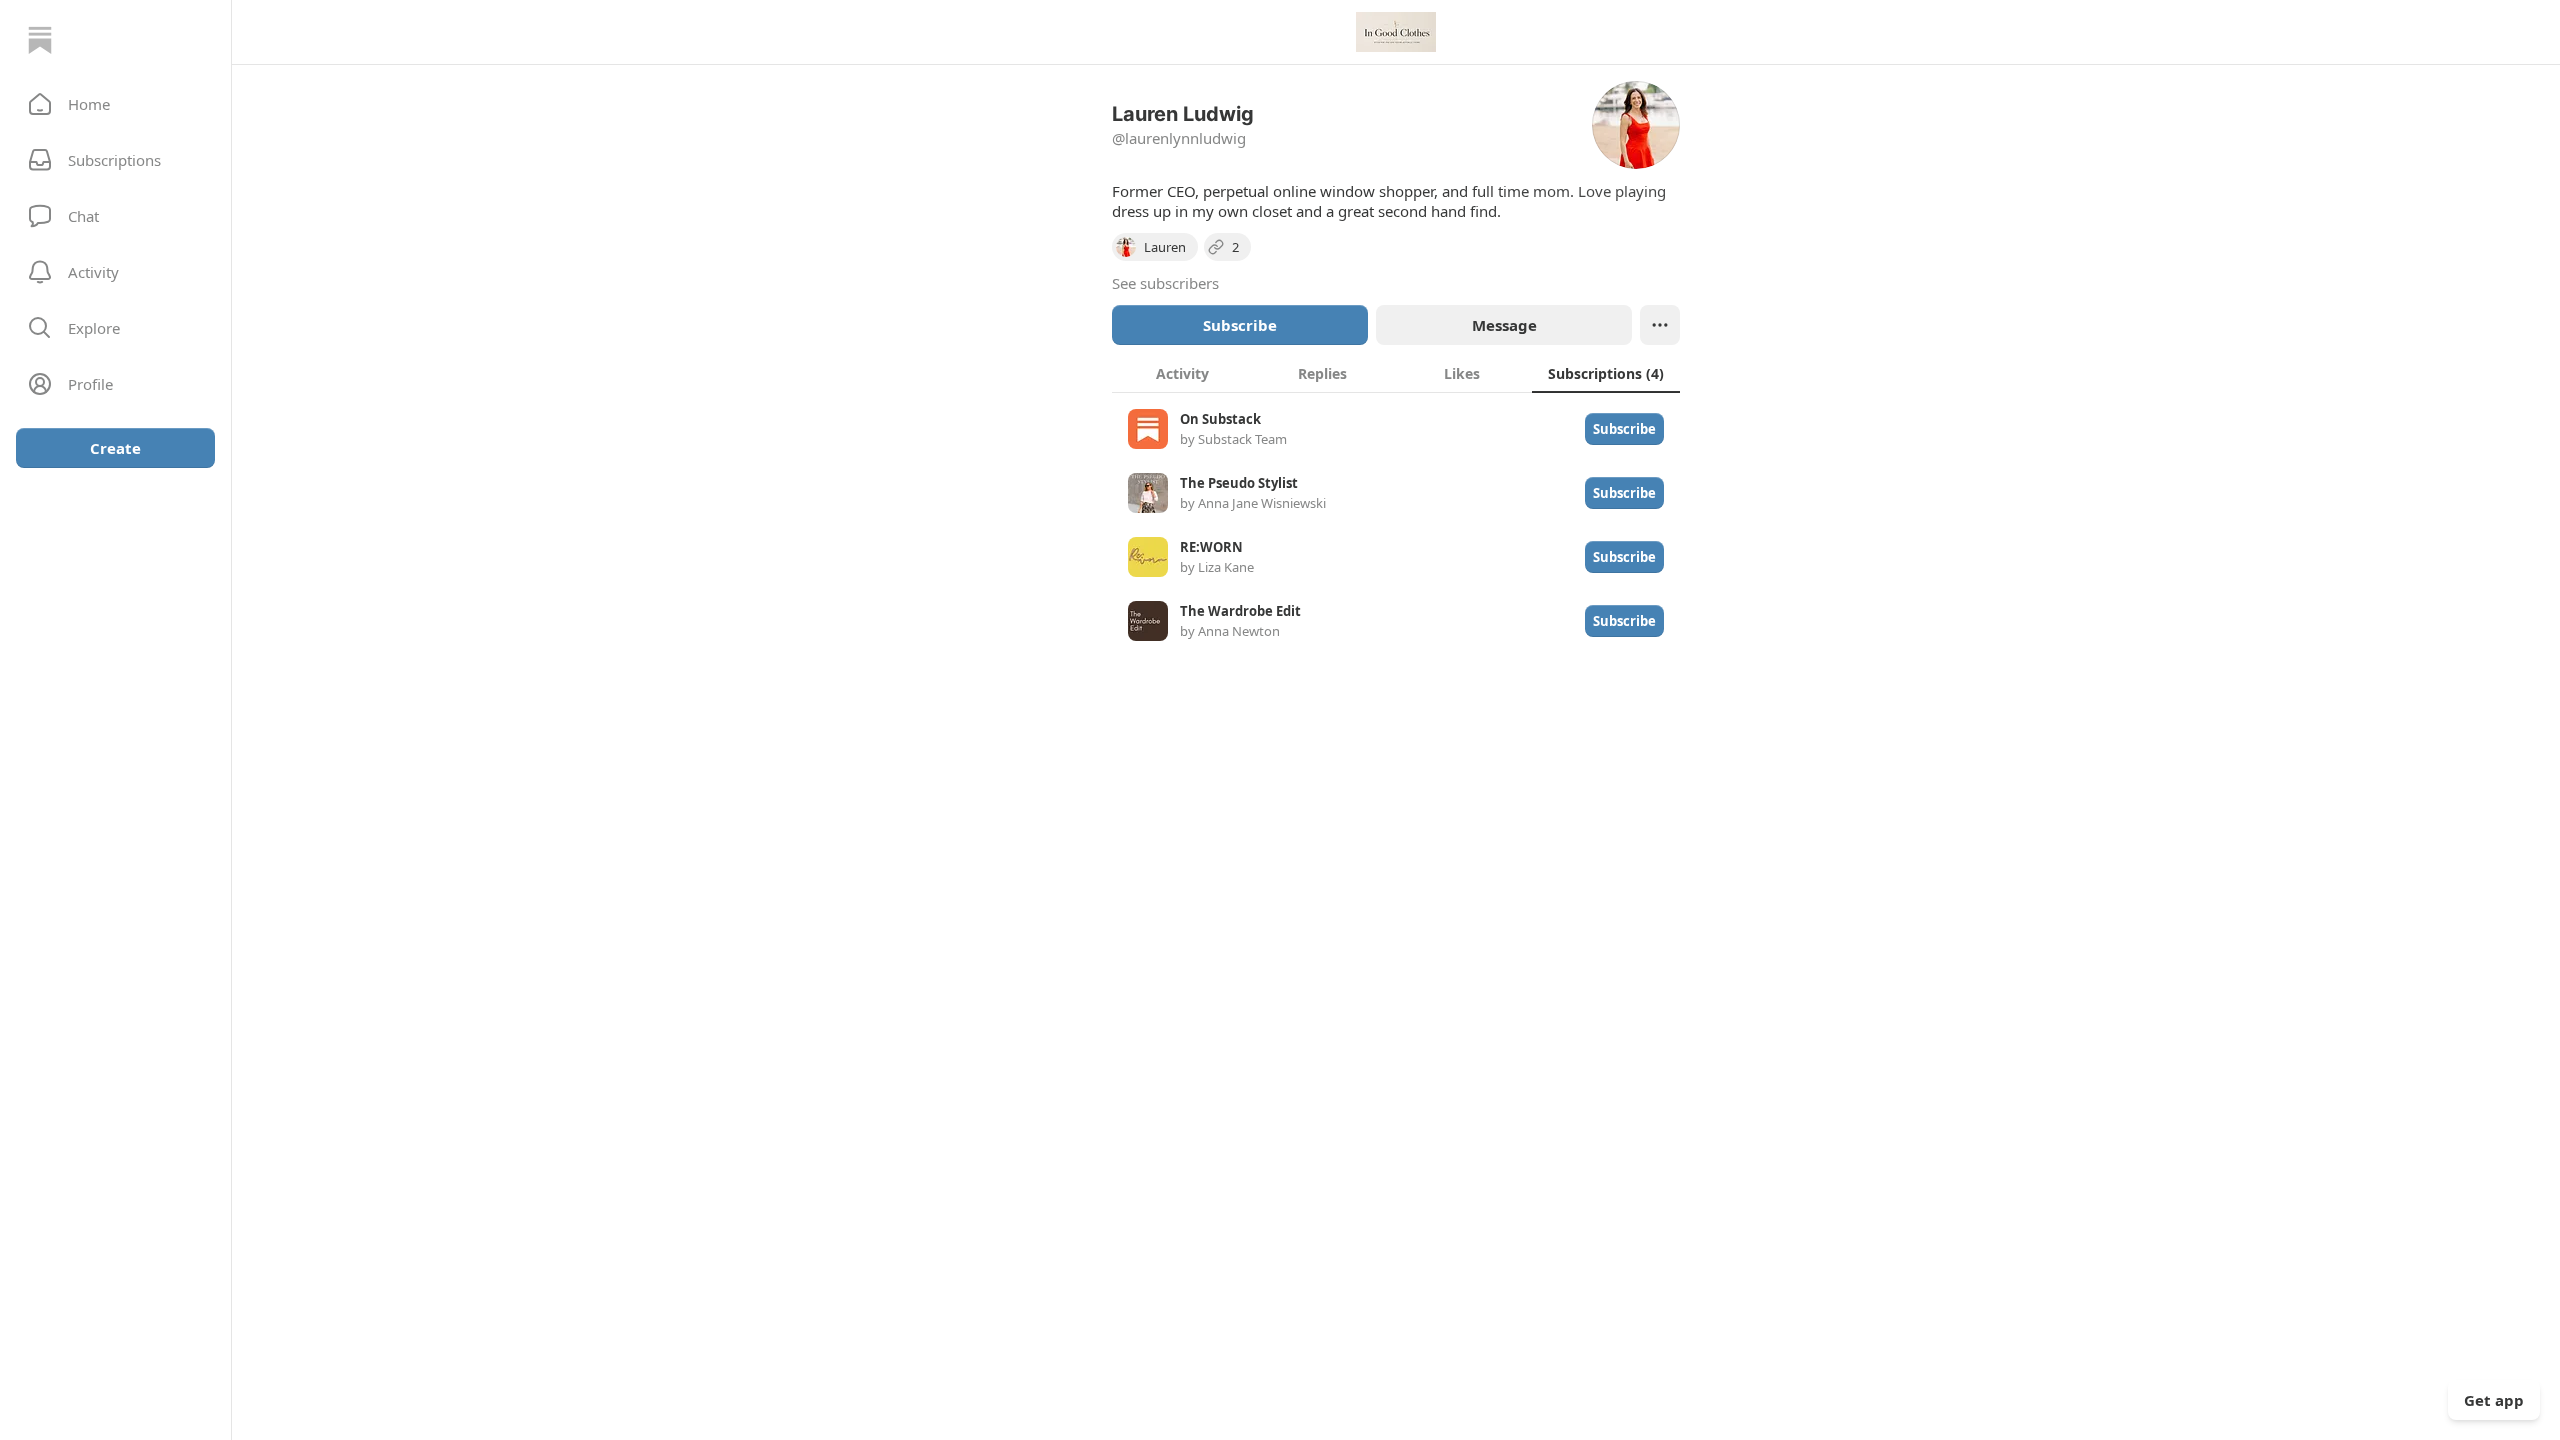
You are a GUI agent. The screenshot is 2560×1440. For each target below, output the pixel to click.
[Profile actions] (1660, 325)
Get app (2494, 1400)
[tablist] (1396, 373)
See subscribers (1165, 283)
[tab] (1182, 373)
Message (1504, 325)
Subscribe (1240, 325)
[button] (115, 104)
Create (115, 448)
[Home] (40, 40)
